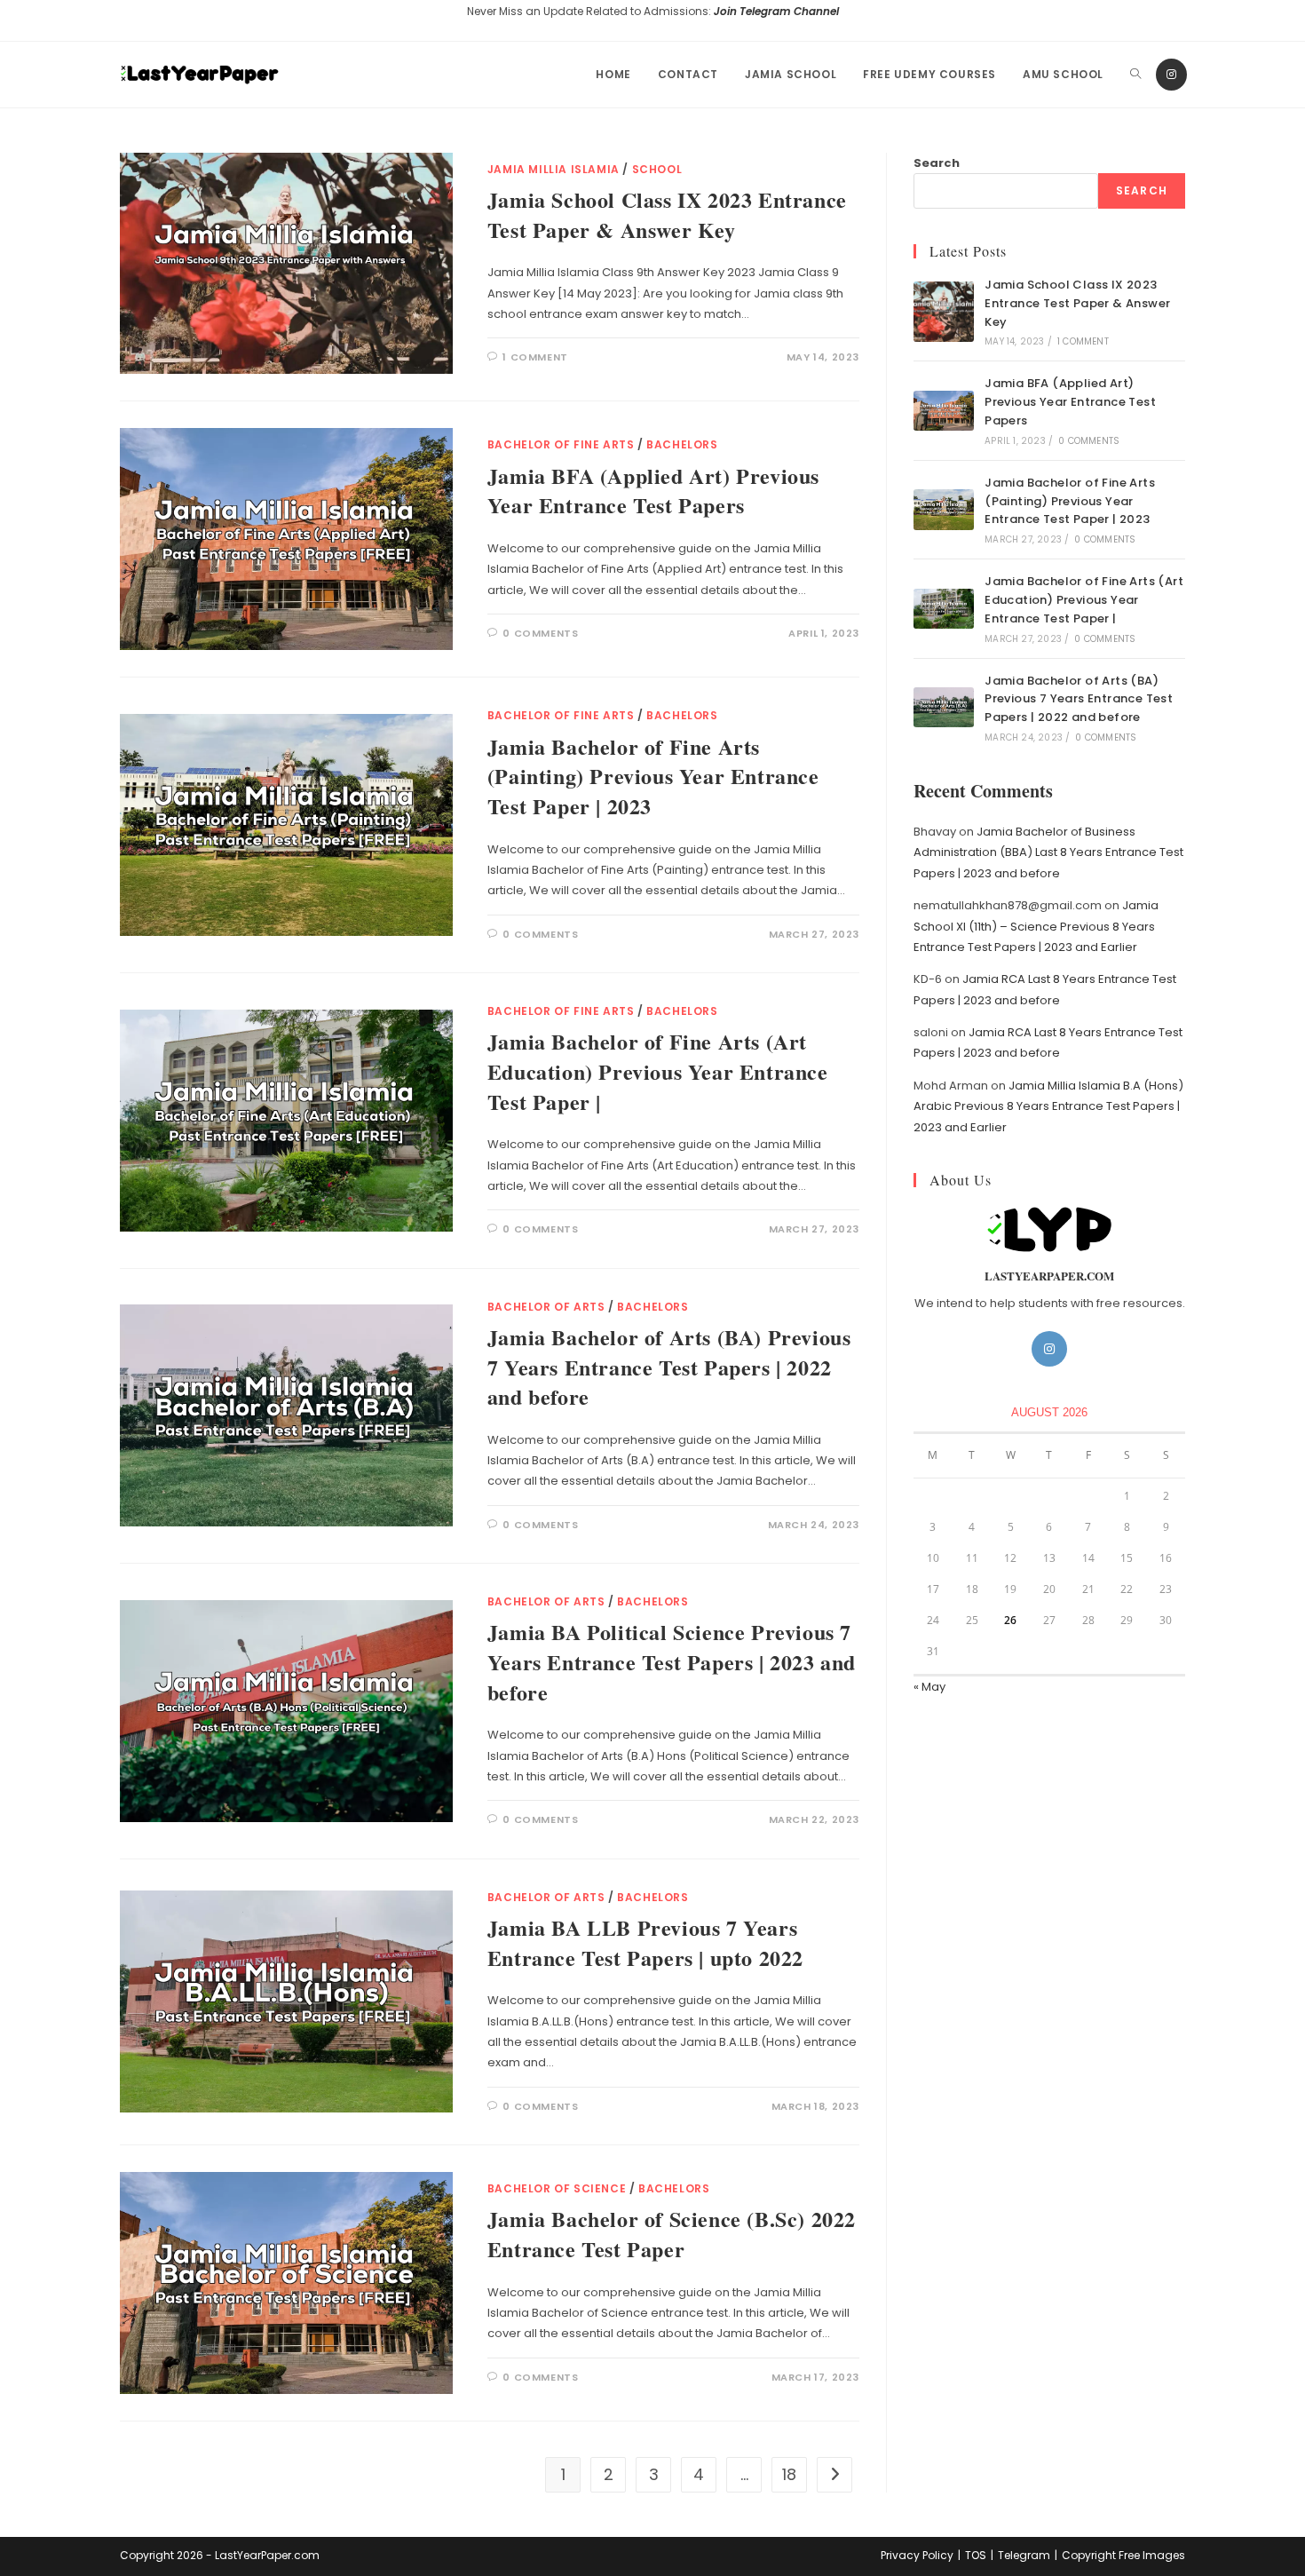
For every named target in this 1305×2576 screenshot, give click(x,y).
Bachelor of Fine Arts (561, 444)
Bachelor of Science (557, 2188)
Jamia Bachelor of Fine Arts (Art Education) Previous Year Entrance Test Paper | (658, 1071)
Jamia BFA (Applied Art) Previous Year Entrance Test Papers (653, 491)
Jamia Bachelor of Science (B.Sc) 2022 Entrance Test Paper (672, 2234)
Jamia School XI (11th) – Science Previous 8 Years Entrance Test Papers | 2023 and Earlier (1036, 926)
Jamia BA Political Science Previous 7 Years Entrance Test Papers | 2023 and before (672, 1661)
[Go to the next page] (834, 2475)
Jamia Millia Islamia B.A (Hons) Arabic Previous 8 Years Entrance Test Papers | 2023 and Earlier (1048, 1106)
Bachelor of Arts (546, 1307)
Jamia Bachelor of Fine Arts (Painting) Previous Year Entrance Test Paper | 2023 (653, 776)
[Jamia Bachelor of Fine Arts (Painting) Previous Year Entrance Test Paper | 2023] (944, 509)
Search (937, 163)
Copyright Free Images (1123, 2555)
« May (929, 1687)
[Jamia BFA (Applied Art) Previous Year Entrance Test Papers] (944, 411)
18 (789, 2474)
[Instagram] (1171, 75)
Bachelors (682, 444)
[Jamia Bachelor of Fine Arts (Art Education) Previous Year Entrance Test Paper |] (944, 609)
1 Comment (535, 357)
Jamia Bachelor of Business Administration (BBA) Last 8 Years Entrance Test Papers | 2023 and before (1048, 852)
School (657, 169)
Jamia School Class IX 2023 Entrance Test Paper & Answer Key (667, 214)
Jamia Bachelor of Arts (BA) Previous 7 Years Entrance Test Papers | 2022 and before (669, 1367)
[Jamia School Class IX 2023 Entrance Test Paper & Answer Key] (944, 312)
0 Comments (540, 633)
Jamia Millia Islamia (554, 169)
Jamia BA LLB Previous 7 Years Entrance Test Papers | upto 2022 (645, 1942)
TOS (976, 2555)
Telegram (1024, 2555)
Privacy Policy (917, 2555)
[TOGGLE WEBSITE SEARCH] (1135, 75)
